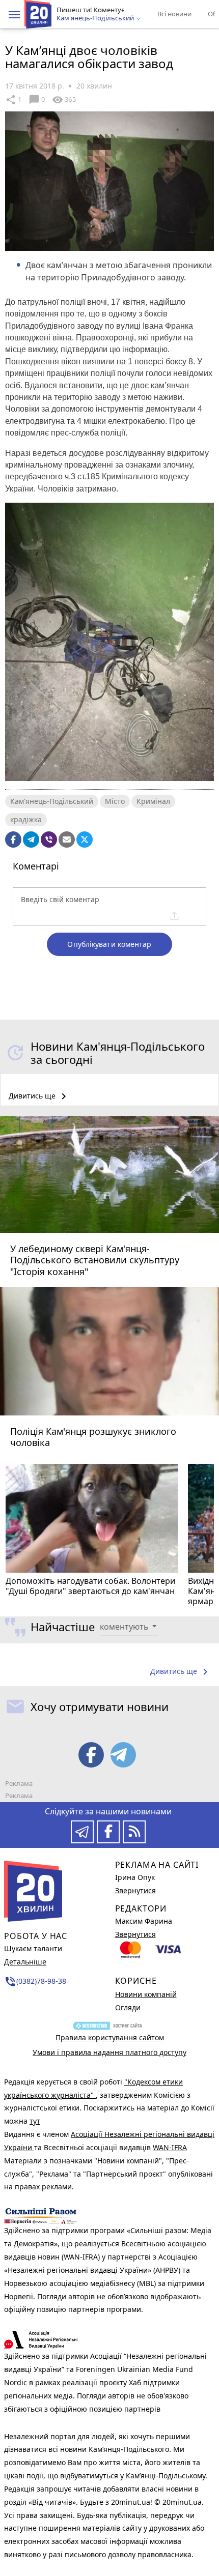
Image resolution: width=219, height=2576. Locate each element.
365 (64, 100)
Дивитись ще (39, 1096)
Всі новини (174, 14)
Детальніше (25, 1962)
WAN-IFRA (170, 2147)
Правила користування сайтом (110, 2037)
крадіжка (26, 819)
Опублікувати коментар (109, 944)
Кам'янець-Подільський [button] (96, 18)
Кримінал (153, 801)
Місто (115, 801)
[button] (14, 15)
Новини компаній (146, 1994)
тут (35, 2121)
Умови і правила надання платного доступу (109, 2052)
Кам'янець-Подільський (52, 801)
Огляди (128, 2007)
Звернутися (135, 1890)
